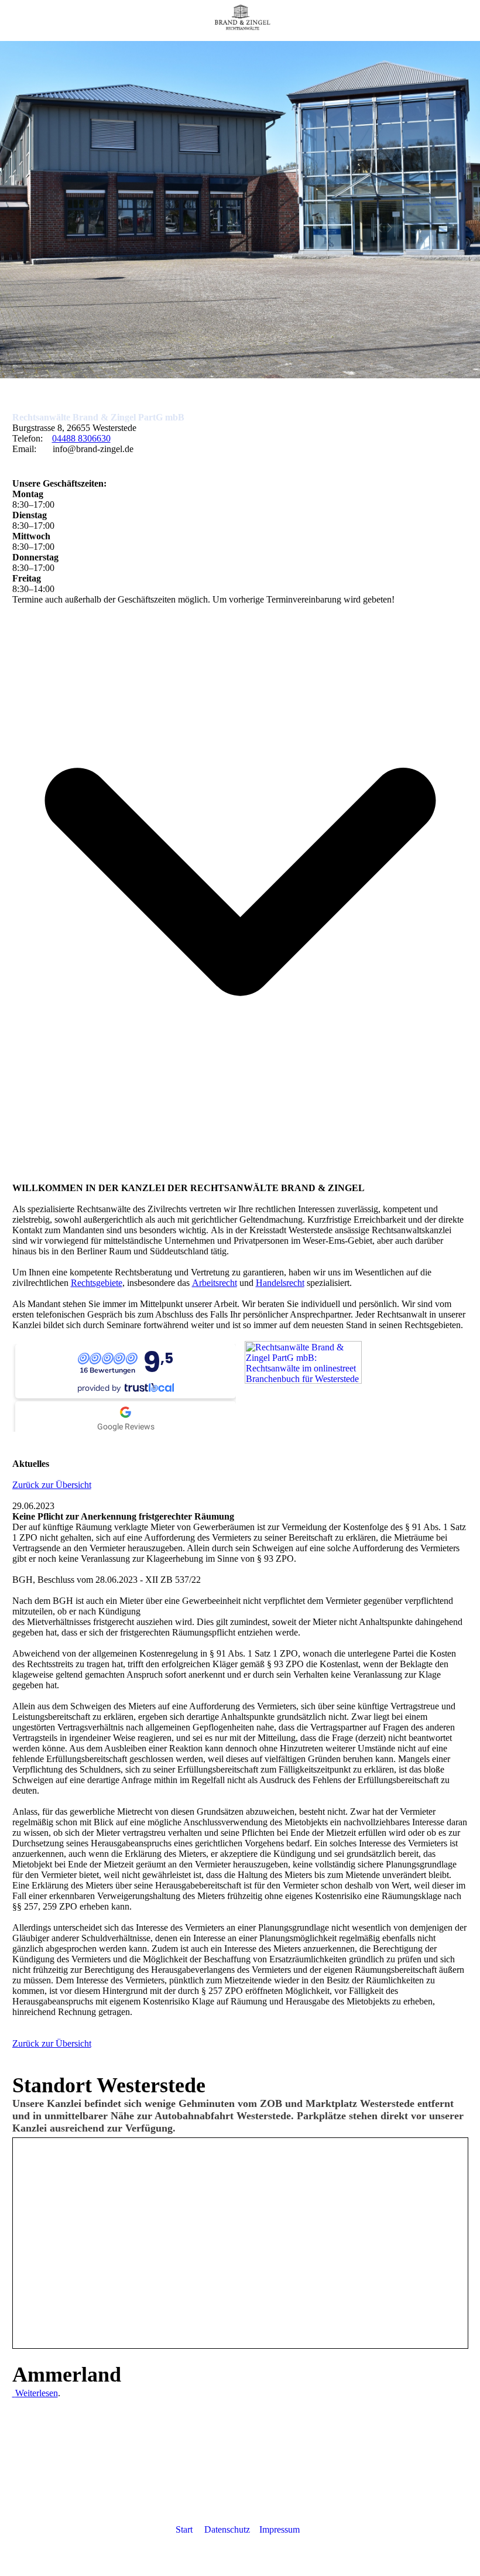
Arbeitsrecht (215, 1283)
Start (184, 2529)
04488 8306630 (81, 438)
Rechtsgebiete (97, 1283)
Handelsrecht (280, 1283)
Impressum (280, 2529)
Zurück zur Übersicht (52, 1485)
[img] (240, 20)
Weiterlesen (37, 2393)
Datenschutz (228, 2529)
